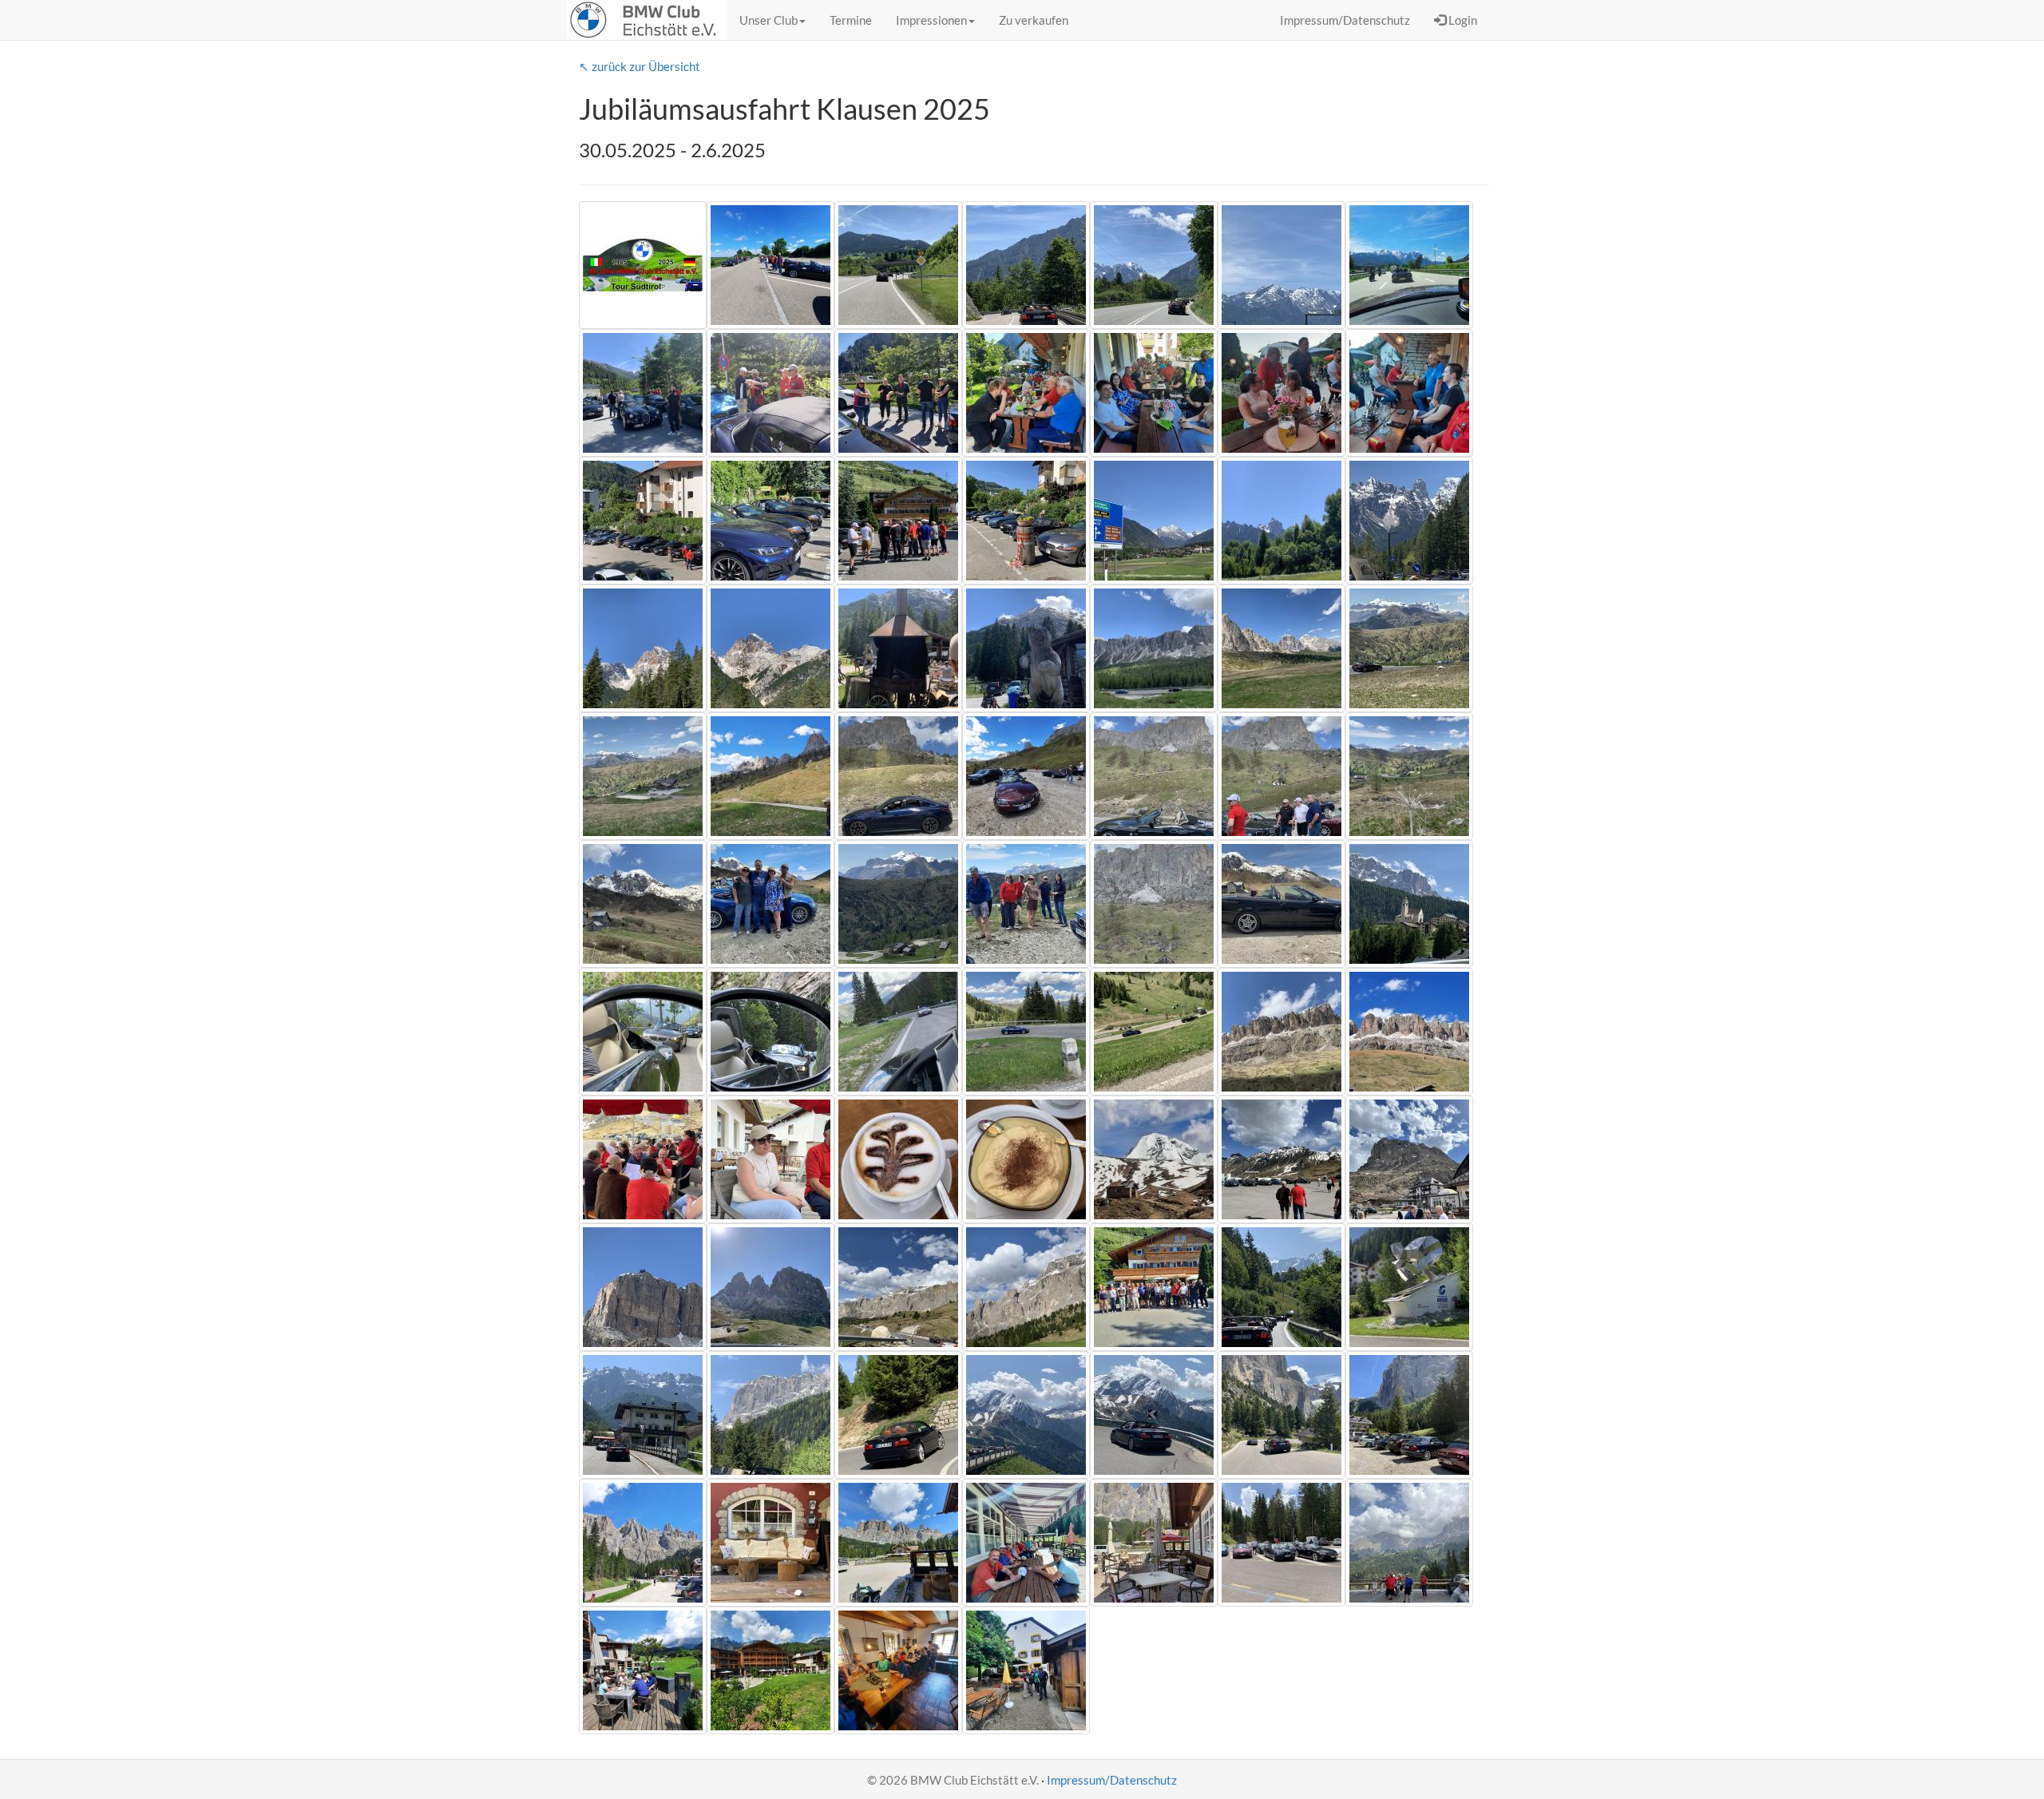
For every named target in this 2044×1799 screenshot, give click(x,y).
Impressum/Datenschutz (1112, 1780)
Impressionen (931, 20)
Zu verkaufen (1034, 20)
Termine (851, 20)
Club (768, 20)
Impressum (1345, 20)
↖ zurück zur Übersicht (640, 66)
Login (1462, 20)
